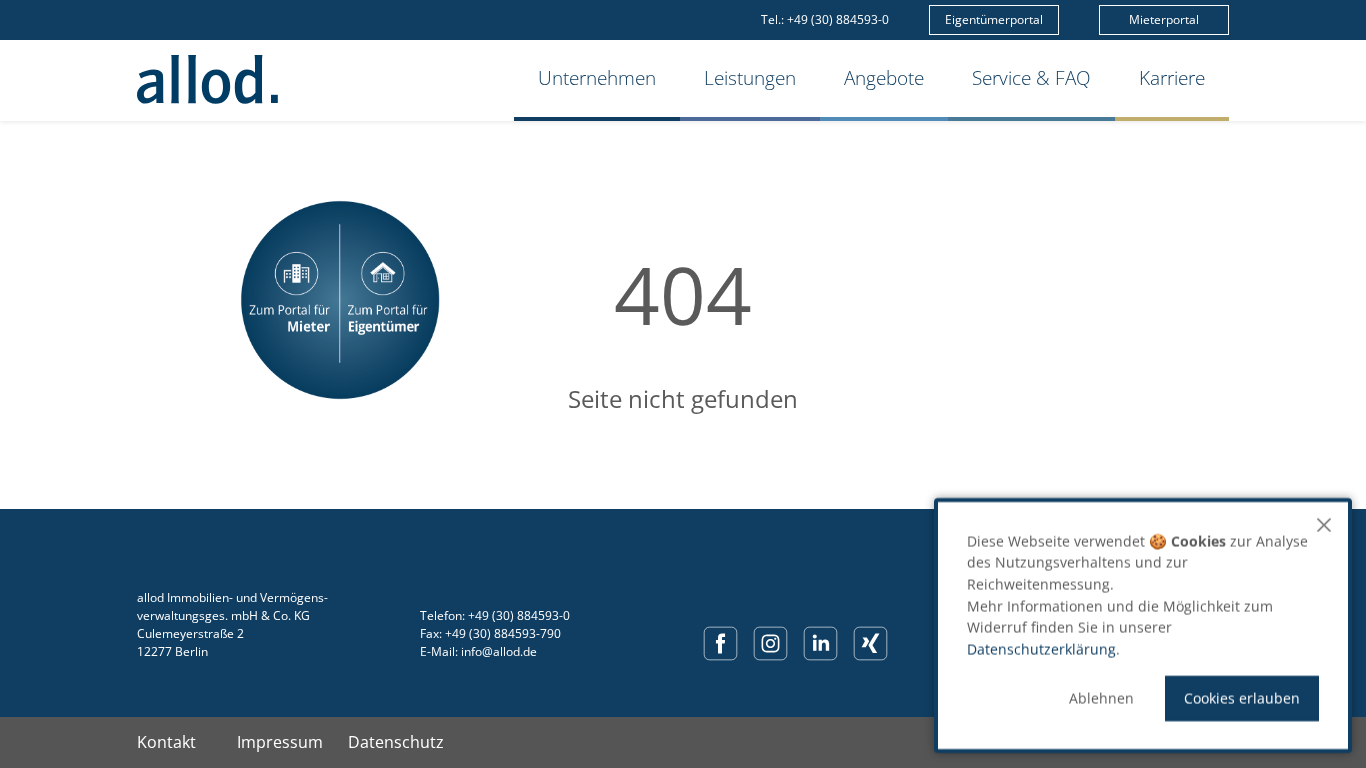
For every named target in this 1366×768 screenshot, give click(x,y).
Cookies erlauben (1242, 698)
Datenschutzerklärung (1041, 649)
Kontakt (166, 742)
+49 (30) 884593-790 (503, 633)
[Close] (1324, 525)
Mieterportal (1164, 19)
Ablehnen (1101, 698)
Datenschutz (396, 742)
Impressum (280, 742)
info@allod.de (499, 651)
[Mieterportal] (290, 300)
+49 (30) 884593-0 (838, 19)
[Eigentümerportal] (390, 300)
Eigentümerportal (994, 19)
